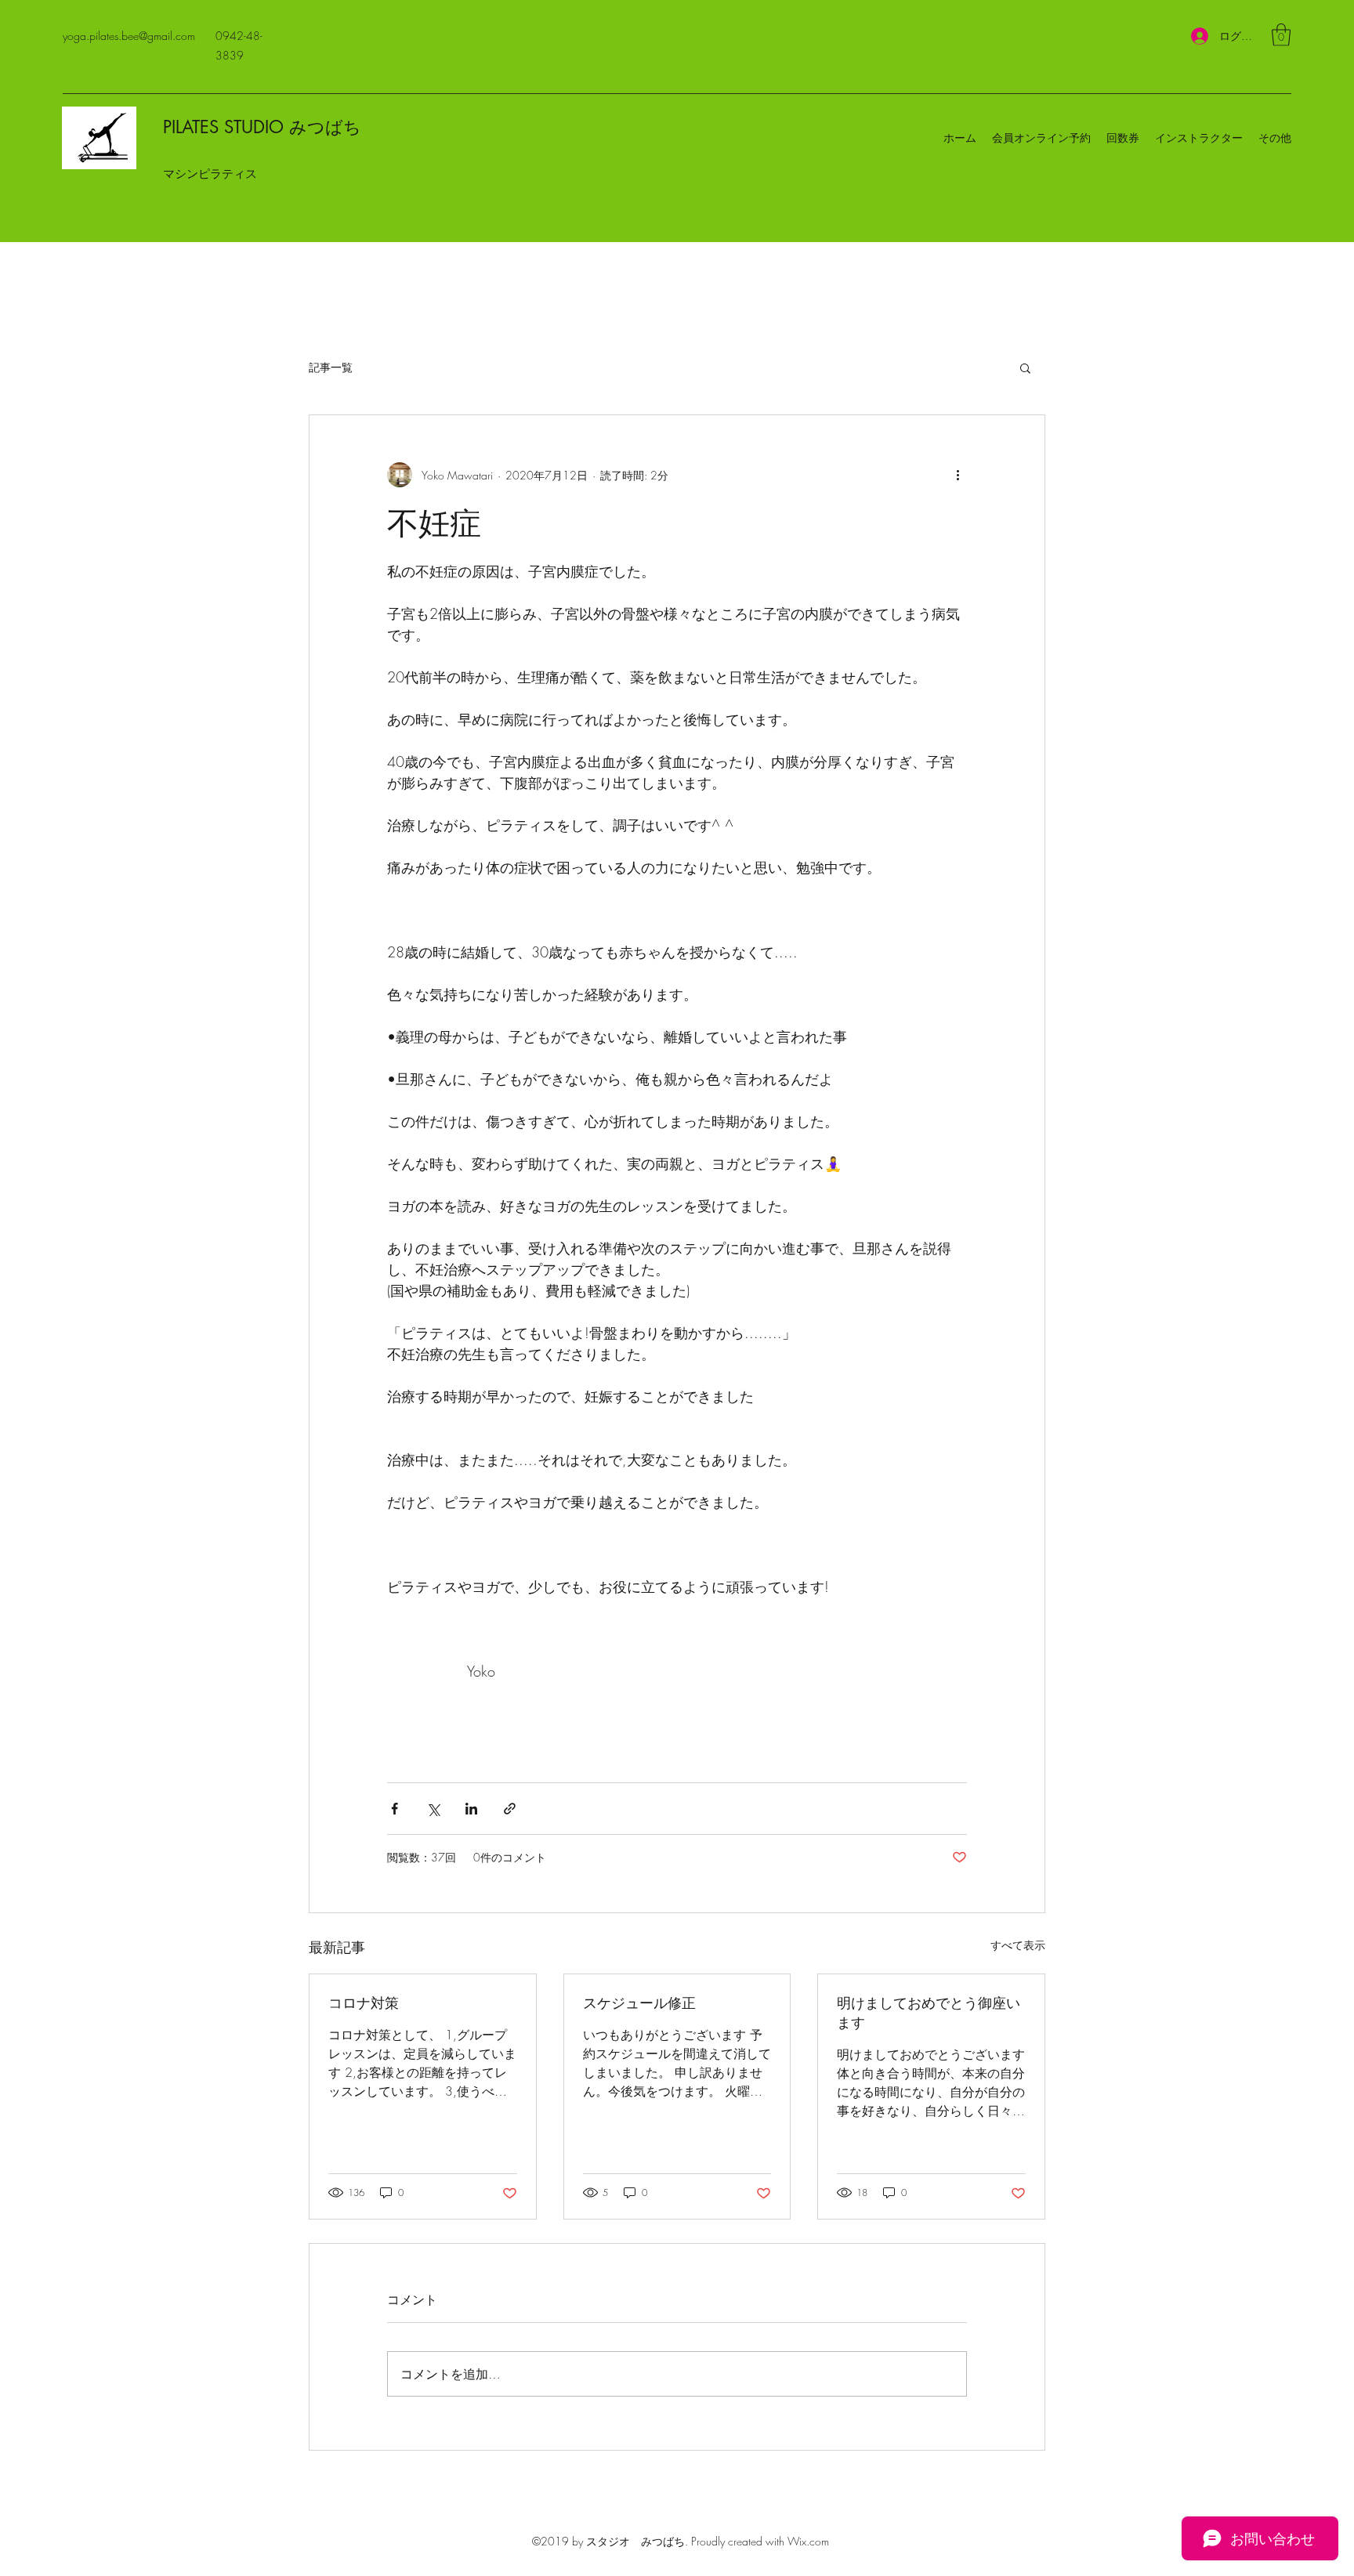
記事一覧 (331, 367)
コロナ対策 (364, 2003)
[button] (1281, 35)
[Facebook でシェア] (395, 1809)
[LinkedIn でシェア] (471, 1809)
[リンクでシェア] (510, 1809)
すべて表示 (1018, 1945)
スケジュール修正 (639, 2003)
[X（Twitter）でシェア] (433, 1809)
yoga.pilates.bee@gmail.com (129, 36)
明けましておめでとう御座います (929, 2012)
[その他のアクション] (958, 475)
